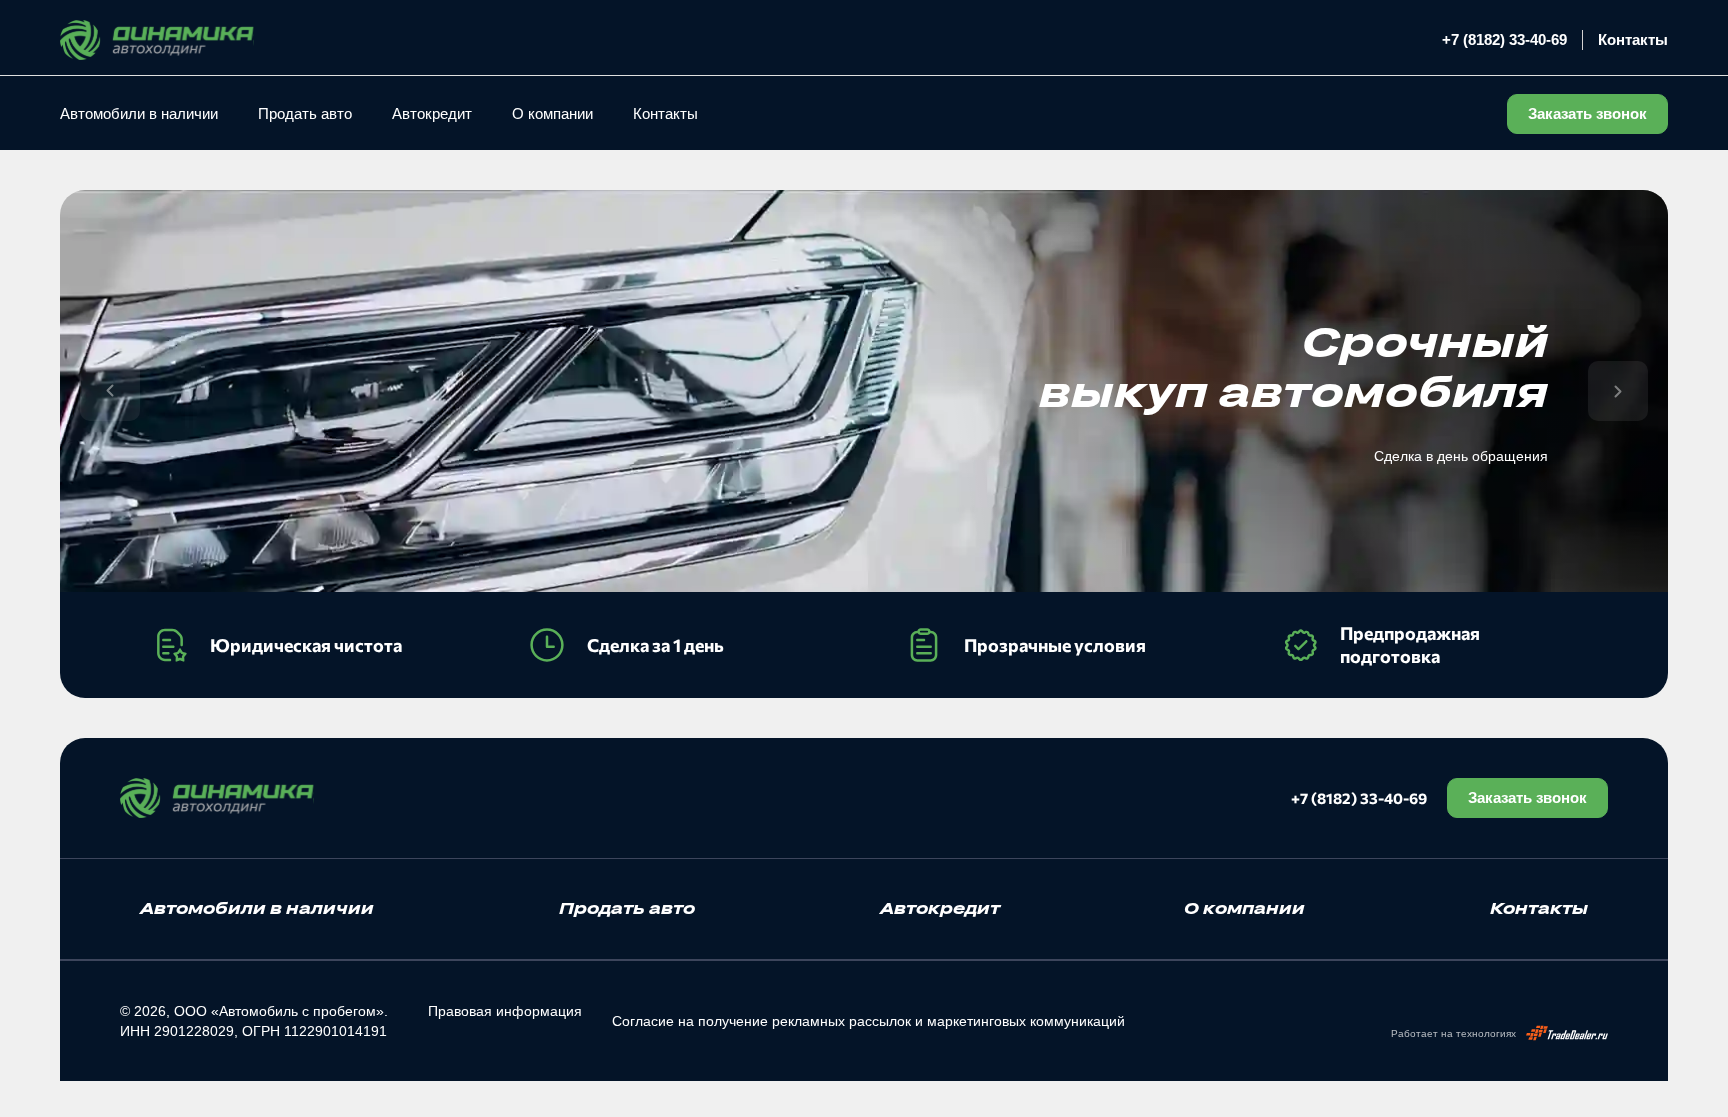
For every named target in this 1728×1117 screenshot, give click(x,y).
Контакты (1633, 39)
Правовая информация (505, 1011)
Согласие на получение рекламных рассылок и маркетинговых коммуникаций (868, 1021)
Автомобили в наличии (139, 113)
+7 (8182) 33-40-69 (1504, 39)
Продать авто (305, 113)
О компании (552, 113)
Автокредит (432, 113)
